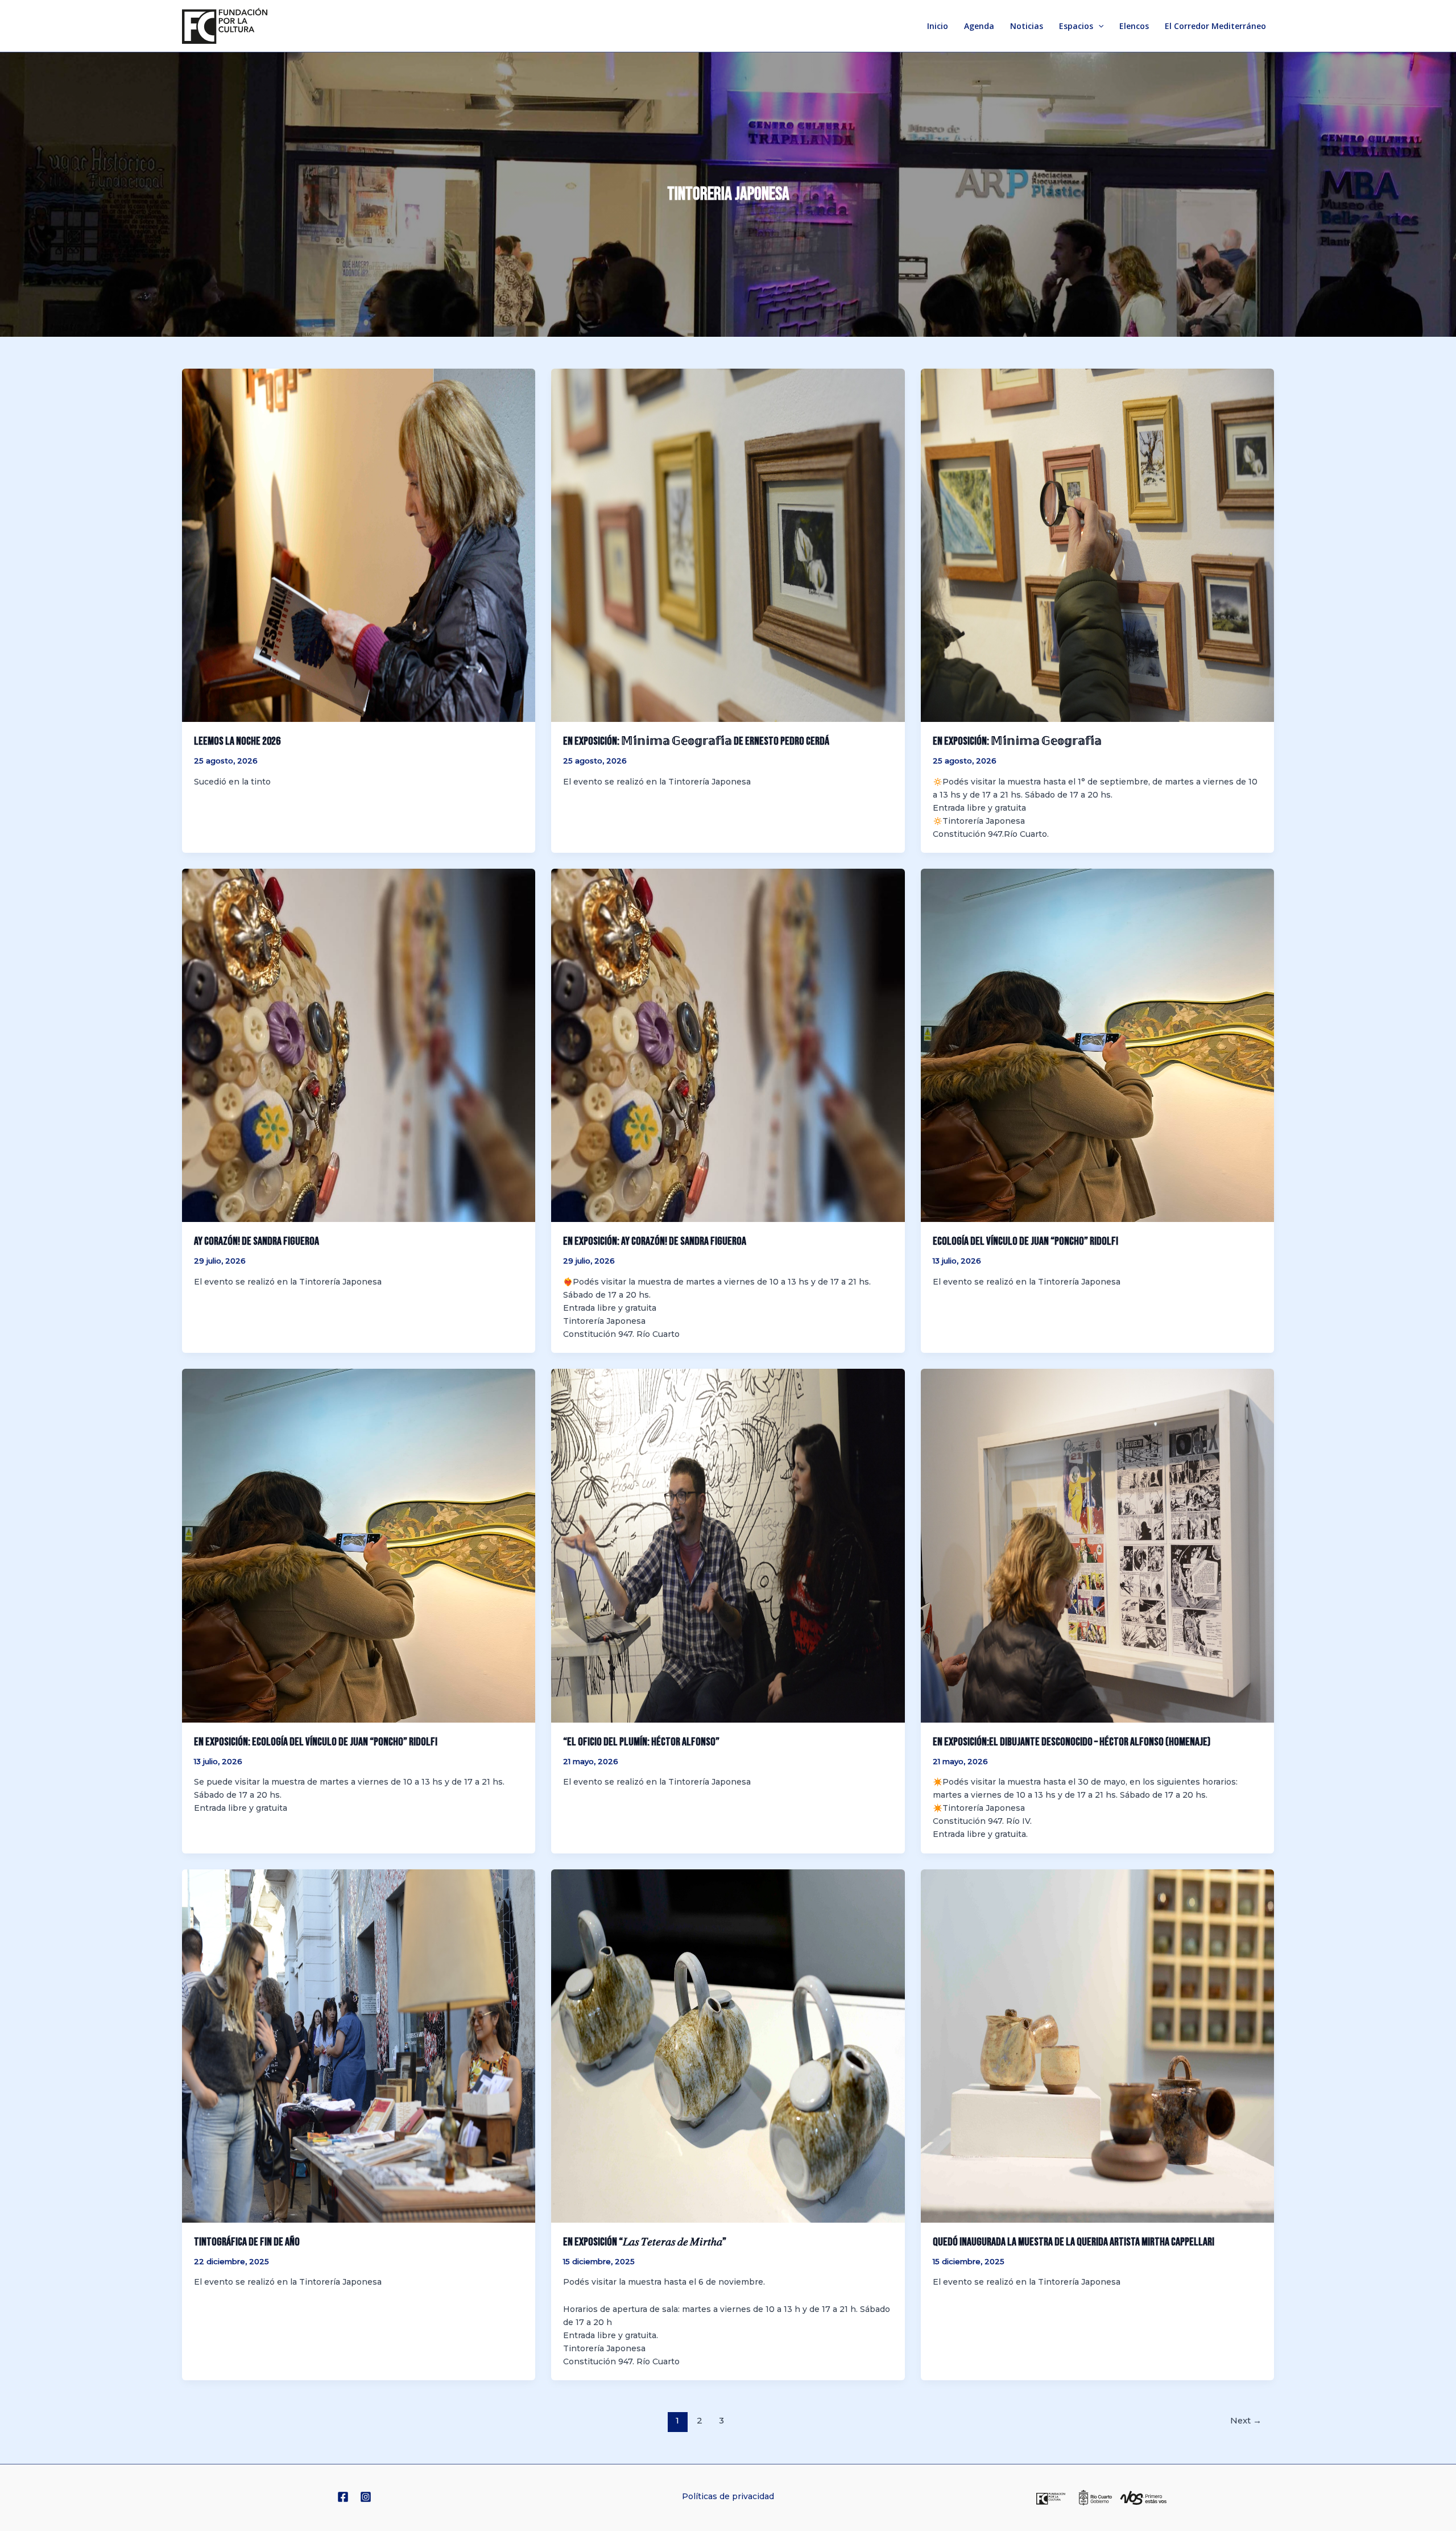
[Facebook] (343, 2497)
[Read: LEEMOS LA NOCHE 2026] (359, 544)
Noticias (1027, 26)
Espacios (1076, 26)
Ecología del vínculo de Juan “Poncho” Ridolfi (1025, 1241)
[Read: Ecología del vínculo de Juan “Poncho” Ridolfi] (1097, 1045)
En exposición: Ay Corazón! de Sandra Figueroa (655, 1241)
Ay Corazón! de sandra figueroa (257, 1241)
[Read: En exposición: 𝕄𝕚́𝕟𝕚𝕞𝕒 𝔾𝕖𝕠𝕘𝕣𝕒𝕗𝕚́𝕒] (1097, 544)
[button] (1098, 26)
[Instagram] (366, 2497)
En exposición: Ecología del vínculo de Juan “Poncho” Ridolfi (316, 1742)
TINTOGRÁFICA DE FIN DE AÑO (247, 2242)
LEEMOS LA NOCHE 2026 (237, 741)
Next (1246, 2421)
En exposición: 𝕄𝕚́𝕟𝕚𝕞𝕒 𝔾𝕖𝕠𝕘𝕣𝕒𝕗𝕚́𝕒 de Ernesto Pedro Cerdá (696, 741)
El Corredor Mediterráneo (1215, 26)
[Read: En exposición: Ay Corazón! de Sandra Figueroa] (728, 1045)
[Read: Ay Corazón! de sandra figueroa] (359, 1045)
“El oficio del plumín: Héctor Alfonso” (641, 1742)
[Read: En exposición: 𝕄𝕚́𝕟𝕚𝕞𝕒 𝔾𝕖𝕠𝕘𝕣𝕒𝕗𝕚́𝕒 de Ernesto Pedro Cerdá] (728, 544)
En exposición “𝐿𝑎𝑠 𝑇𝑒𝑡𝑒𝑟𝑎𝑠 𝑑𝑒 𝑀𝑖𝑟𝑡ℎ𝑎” (645, 2242)
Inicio (938, 26)
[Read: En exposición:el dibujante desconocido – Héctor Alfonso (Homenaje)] (1097, 1545)
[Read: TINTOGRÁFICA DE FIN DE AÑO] (359, 2045)
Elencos (1134, 26)
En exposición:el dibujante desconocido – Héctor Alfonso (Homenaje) (1072, 1742)
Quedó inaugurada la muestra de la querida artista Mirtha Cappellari (1074, 2242)
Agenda (979, 26)
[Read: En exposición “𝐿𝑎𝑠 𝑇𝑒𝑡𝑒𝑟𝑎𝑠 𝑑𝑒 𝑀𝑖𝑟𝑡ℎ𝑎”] (728, 2045)
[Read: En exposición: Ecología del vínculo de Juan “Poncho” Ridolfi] (359, 1545)
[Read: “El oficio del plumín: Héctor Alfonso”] (728, 1545)
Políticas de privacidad (728, 2496)
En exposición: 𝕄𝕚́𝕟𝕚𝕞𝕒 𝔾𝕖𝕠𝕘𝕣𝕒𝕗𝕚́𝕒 (1017, 741)
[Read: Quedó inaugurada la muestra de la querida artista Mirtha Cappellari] (1097, 2045)
